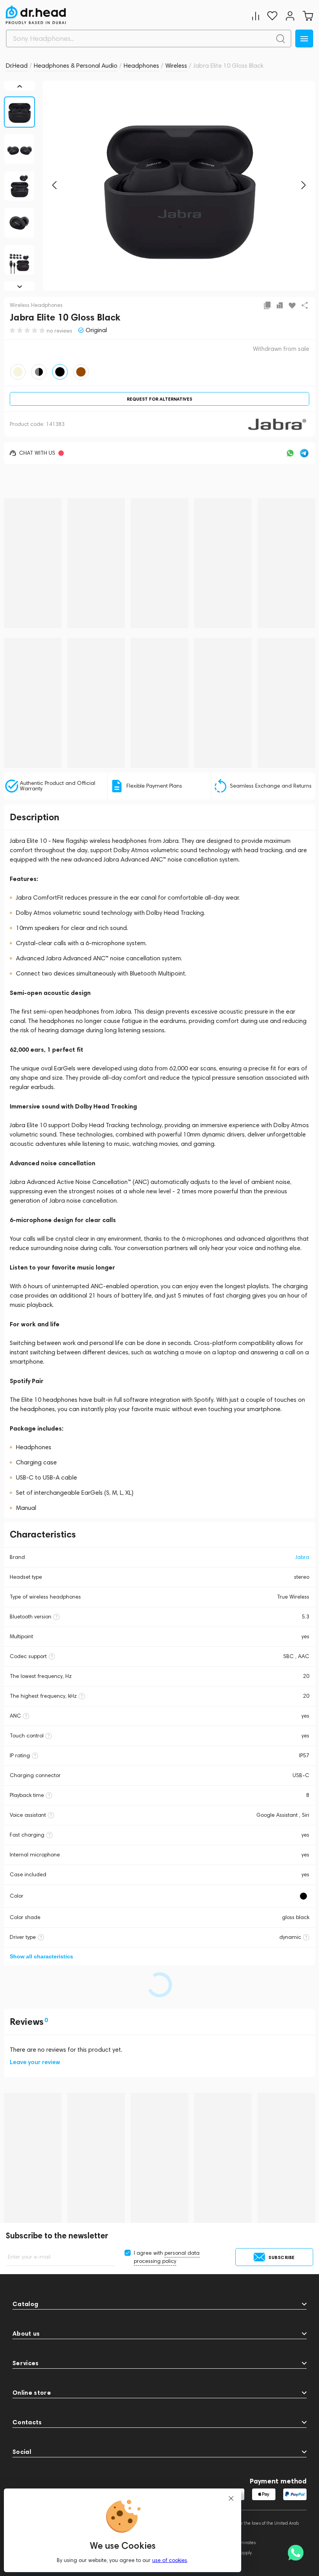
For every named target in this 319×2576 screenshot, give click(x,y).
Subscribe (282, 2257)
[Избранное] (272, 16)
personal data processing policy (167, 2257)
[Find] (280, 39)
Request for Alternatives (159, 399)
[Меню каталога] (304, 39)
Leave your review (35, 2062)
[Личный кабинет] (290, 16)
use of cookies (170, 2560)
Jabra (302, 1557)
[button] (54, 185)
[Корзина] (308, 16)
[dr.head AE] (36, 15)
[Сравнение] (256, 16)
